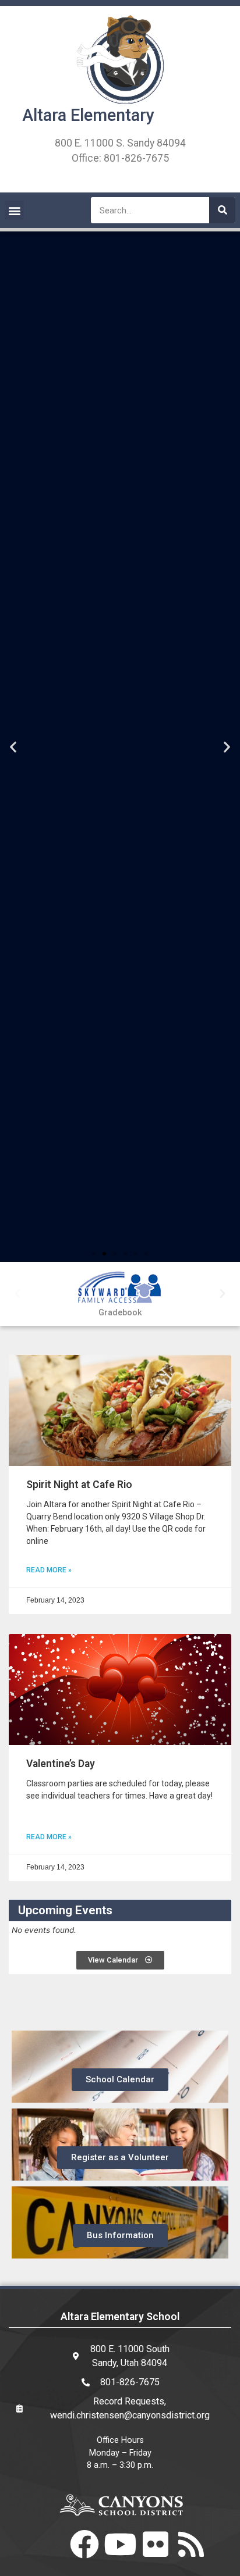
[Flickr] (156, 2544)
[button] (14, 210)
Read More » (49, 1570)
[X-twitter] (49, 2544)
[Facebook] (84, 2544)
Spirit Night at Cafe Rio (79, 1485)
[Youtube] (120, 2544)
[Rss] (191, 2544)
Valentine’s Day (61, 1764)
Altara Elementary (88, 115)
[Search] (222, 210)
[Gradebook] (120, 1288)
